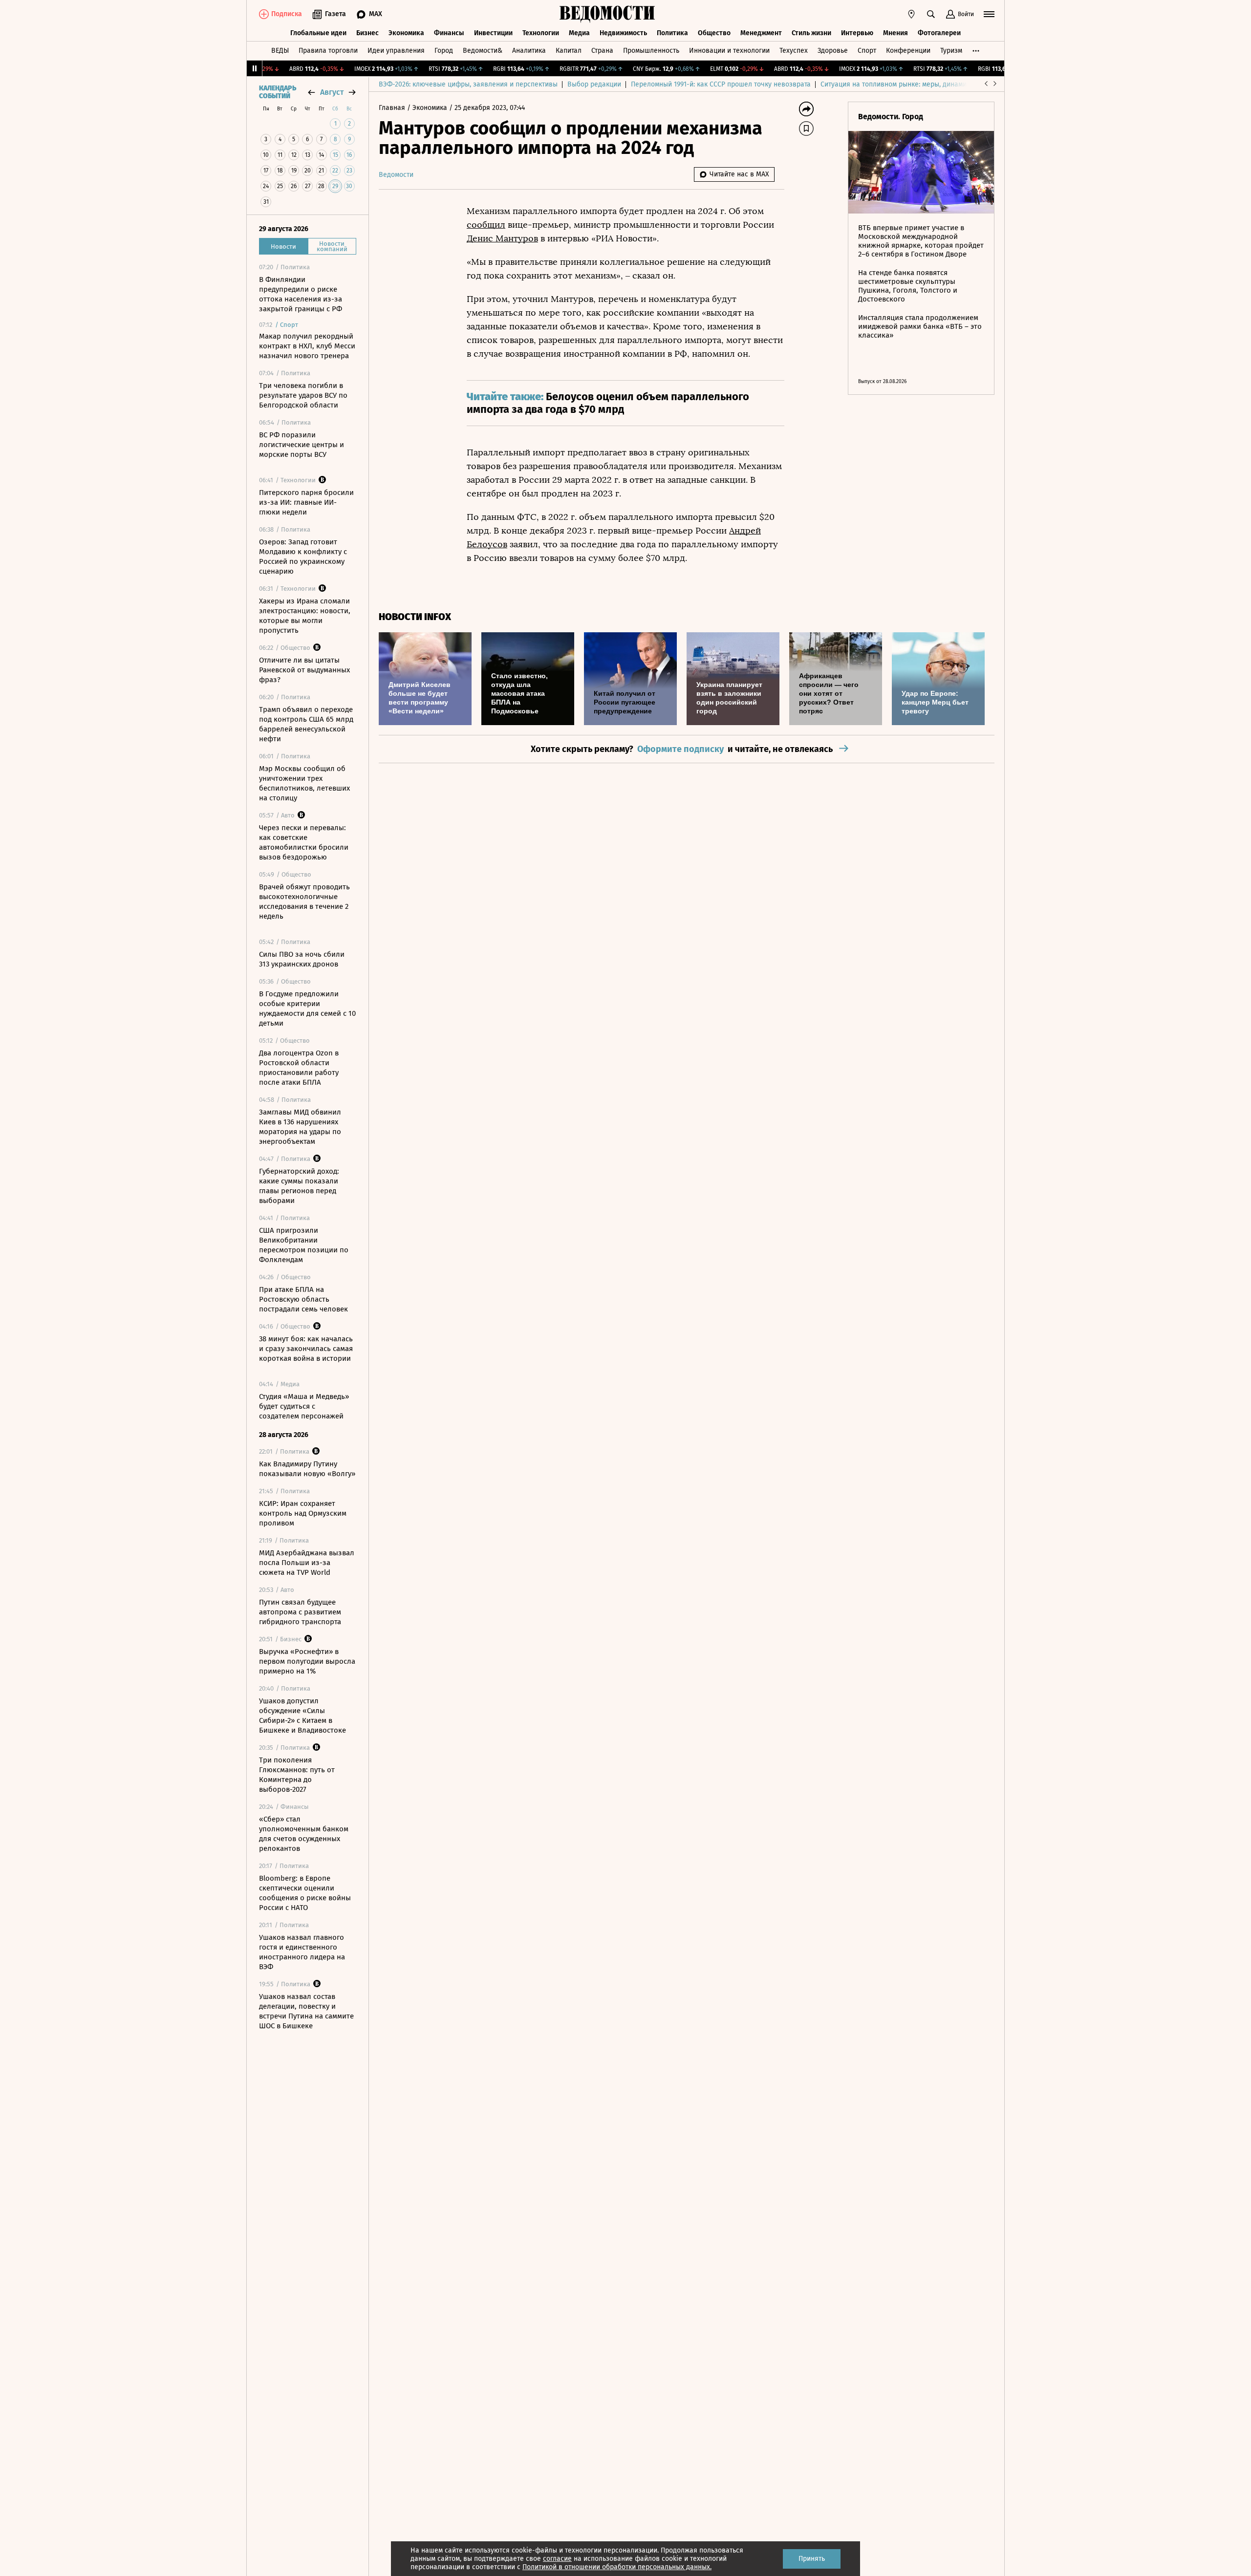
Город (444, 51)
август (332, 92)
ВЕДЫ (280, 51)
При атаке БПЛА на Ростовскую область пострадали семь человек (303, 1299)
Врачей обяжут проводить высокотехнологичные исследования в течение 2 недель (304, 902)
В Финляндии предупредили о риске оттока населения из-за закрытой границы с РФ (301, 294)
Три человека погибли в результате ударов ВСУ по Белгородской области (303, 395)
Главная (393, 108)
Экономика (406, 33)
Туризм (951, 51)
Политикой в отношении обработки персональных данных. (617, 2567)
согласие (557, 2559)
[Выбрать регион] (911, 14)
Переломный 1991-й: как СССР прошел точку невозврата (721, 84)
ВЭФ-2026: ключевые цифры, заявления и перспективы (468, 84)
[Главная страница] (607, 14)
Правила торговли (328, 51)
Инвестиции (493, 33)
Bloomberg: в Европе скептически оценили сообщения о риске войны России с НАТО (305, 1893)
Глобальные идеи (318, 33)
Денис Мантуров (502, 238)
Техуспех (794, 51)
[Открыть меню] (989, 14)
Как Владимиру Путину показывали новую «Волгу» (307, 1469)
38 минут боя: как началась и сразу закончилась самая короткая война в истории (306, 1349)
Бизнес (367, 33)
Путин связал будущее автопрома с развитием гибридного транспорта (300, 1612)
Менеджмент (761, 33)
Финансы (449, 33)
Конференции (908, 51)
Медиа (579, 33)
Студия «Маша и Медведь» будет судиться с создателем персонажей (304, 1406)
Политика (672, 33)
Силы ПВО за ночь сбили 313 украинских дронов (302, 959)
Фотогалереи (939, 33)
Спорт (867, 51)
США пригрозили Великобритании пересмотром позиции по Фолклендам (304, 1245)
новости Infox (415, 617)
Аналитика (529, 51)
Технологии (541, 33)
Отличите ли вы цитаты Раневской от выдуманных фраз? (304, 670)
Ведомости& (483, 51)
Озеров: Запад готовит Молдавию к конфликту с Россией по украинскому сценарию (303, 557)
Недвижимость (623, 33)
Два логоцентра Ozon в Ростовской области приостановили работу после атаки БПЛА (299, 1068)
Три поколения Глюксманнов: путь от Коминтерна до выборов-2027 (297, 1775)
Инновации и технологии (729, 51)
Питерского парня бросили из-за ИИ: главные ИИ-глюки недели (306, 502)
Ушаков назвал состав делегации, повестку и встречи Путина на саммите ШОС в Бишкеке (306, 2011)
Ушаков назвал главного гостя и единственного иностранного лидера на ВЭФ (302, 1952)
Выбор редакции (594, 84)
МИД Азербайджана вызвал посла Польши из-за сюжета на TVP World (307, 1563)
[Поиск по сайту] (931, 14)
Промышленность (651, 51)
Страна (602, 51)
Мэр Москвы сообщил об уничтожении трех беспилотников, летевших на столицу (304, 783)
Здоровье (833, 51)
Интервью (857, 33)
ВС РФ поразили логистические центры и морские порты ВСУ (302, 445)
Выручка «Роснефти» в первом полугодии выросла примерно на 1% (307, 1661)
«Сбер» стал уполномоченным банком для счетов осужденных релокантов (304, 1834)
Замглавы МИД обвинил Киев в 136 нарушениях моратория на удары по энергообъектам (300, 1127)
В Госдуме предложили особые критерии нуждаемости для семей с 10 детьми (307, 1009)
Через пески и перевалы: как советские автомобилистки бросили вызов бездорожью (304, 842)
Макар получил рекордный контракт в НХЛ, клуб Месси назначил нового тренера (307, 346)
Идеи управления (396, 51)
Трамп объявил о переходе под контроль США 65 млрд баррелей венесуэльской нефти (306, 724)
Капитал (569, 51)
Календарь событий (278, 92)
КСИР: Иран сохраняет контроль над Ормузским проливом (303, 1513)
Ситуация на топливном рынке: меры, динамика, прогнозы (914, 84)
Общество (714, 33)
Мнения (895, 33)
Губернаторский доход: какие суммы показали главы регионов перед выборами (299, 1186)
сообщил (486, 225)
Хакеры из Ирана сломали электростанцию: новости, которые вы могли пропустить (305, 616)
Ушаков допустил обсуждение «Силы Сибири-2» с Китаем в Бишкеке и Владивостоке (302, 1716)
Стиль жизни (811, 33)
